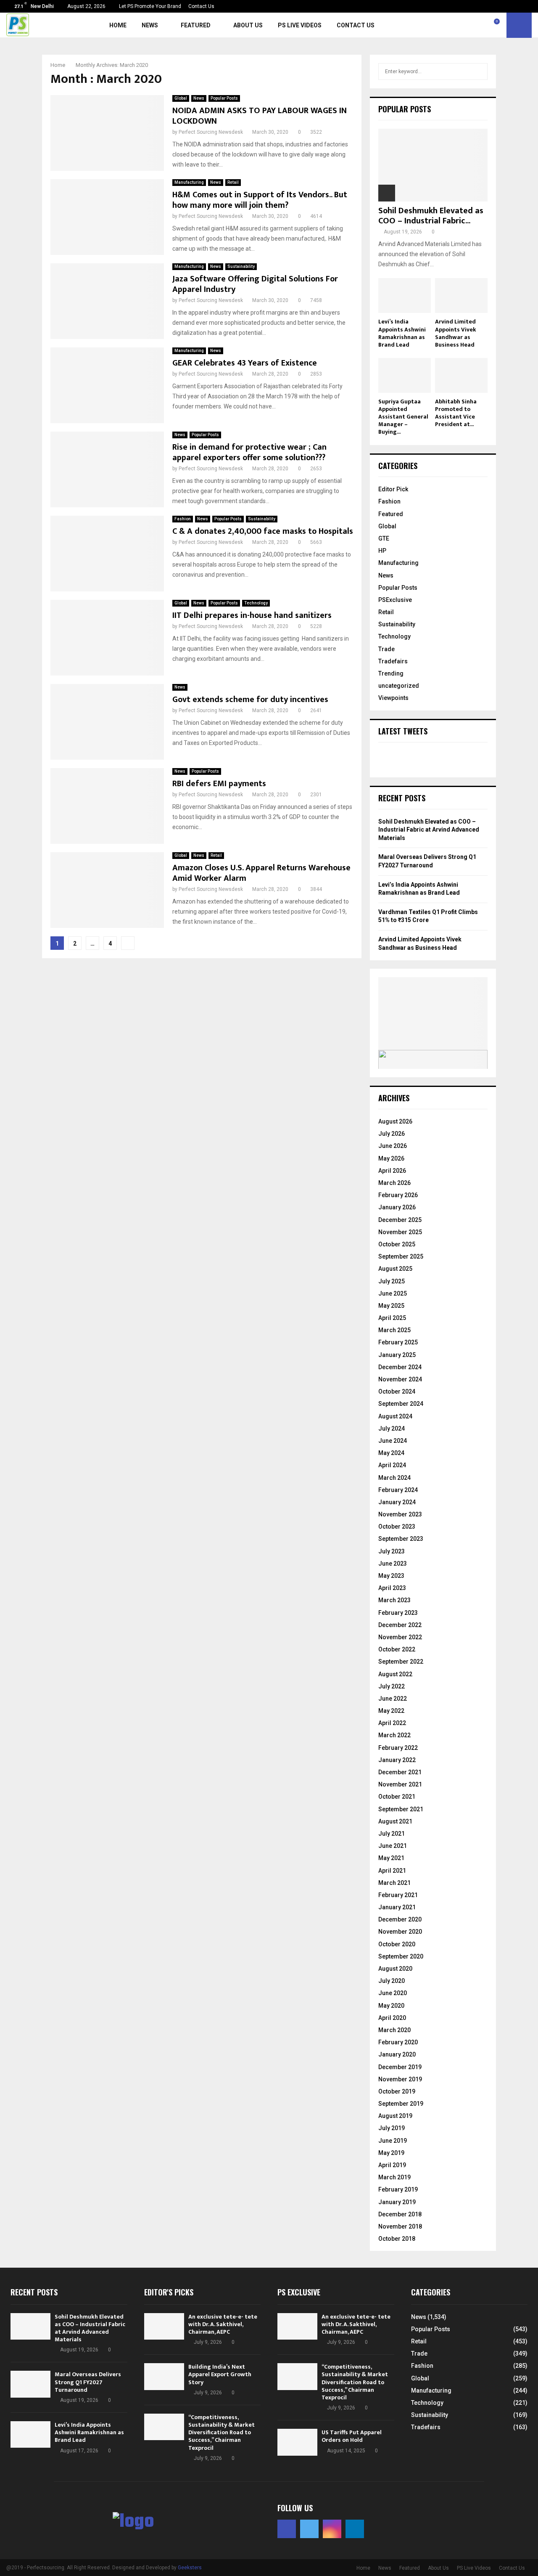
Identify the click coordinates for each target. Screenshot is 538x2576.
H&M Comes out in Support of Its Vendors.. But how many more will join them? (260, 200)
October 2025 (397, 1244)
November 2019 (400, 2079)
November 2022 (400, 1637)
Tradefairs (393, 661)
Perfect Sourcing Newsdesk (211, 132)
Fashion (183, 519)
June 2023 (393, 1564)
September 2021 (401, 1809)
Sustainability (241, 266)
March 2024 (394, 1478)
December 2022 (400, 1625)
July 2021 (392, 1834)
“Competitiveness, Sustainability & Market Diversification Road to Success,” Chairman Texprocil (222, 2433)
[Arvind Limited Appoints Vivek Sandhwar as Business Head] (461, 295)
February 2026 (398, 1195)
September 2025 (401, 1256)
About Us (248, 25)
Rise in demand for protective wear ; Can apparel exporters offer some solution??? (249, 452)
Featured (196, 25)
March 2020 (394, 2030)
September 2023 (401, 1539)
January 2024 (397, 1502)
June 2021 (393, 1846)
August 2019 (395, 2116)
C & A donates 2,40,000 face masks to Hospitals (263, 531)
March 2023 (394, 1600)
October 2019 (397, 2091)
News (150, 25)
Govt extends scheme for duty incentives (250, 700)
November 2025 (400, 1232)
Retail (233, 182)
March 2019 (394, 2177)
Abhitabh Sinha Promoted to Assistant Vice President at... (456, 413)
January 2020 (397, 2054)
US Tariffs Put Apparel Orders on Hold (352, 2436)
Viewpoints (393, 698)
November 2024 (400, 1379)
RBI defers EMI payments (219, 784)
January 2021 (397, 1907)
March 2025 (394, 1330)
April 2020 (392, 2018)
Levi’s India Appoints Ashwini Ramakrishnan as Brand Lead (402, 333)
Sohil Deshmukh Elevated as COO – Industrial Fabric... (431, 216)
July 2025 (392, 1281)
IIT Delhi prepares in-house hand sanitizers (252, 615)
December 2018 (400, 2214)
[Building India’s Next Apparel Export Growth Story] (164, 2376)
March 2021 (394, 1883)
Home (118, 25)
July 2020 (392, 1981)
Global (181, 98)
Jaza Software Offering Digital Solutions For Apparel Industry (255, 284)
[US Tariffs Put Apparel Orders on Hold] (297, 2442)
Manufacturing (189, 182)
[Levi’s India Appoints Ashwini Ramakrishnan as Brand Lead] (405, 295)
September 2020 (401, 1956)
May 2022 (391, 1711)
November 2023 (400, 1514)
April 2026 (392, 1171)
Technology (256, 603)
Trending (391, 673)
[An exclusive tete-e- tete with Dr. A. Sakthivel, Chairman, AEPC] (164, 2326)
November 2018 (400, 2226)
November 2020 (400, 1932)
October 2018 (397, 2239)
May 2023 (391, 1576)
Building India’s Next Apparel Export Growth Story (220, 2374)
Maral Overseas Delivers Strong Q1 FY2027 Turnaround (88, 2382)
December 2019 (400, 2067)
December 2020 (400, 1919)
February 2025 (398, 1342)
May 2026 (391, 1158)
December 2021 (400, 1772)
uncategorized (399, 686)
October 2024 (397, 1391)
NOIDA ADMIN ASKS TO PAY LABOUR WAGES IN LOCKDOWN (260, 116)
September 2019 (401, 2104)
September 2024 (401, 1404)
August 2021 (395, 1821)
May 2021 (391, 1858)
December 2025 (400, 1220)
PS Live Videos (300, 25)
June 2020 (393, 1993)
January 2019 (397, 2202)
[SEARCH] (479, 72)
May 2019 (391, 2153)
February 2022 (398, 1748)
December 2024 (400, 1367)
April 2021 (392, 1871)
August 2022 (395, 1674)
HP (382, 551)
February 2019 (398, 2189)
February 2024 (398, 1490)
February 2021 (398, 1895)
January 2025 (397, 1355)
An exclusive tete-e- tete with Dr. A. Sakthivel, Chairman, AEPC (223, 2324)
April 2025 (392, 1318)
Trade (386, 649)
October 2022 (397, 1649)
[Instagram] (478, 25)
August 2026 (395, 1121)
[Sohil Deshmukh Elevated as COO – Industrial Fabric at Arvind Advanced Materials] (433, 165)
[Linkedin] (487, 25)
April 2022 (392, 1723)
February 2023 (398, 1613)
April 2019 (392, 2165)
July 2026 (392, 1134)
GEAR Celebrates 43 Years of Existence (245, 363)
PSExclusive (395, 600)
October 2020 (397, 1944)
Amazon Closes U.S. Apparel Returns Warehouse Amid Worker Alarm (261, 873)
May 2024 (391, 1453)
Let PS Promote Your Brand (150, 6)
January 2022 (397, 1760)
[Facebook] (459, 25)
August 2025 (395, 1269)
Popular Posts (224, 98)
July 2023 (392, 1551)
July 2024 (392, 1428)
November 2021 (400, 1784)
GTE (384, 538)
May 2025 (391, 1306)
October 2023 (397, 1527)
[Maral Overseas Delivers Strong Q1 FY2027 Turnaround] (30, 2384)
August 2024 (395, 1416)
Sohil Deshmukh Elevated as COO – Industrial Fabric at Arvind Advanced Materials (429, 830)
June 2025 (393, 1293)
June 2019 (393, 2141)
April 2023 (392, 1588)
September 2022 (401, 1662)
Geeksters (190, 2568)
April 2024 (392, 1465)
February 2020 (398, 2042)
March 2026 (394, 1183)
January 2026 (397, 1207)
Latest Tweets (403, 731)
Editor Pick (393, 489)
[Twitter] (469, 25)
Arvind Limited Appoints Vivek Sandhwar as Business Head (456, 333)
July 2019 (392, 2128)
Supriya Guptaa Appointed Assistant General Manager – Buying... (403, 417)
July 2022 (392, 1686)
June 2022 (393, 1699)
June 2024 (393, 1441)
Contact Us (201, 6)
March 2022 (394, 1735)
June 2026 (393, 1146)
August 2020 (395, 1969)
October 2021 (397, 1797)
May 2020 (391, 2006)
